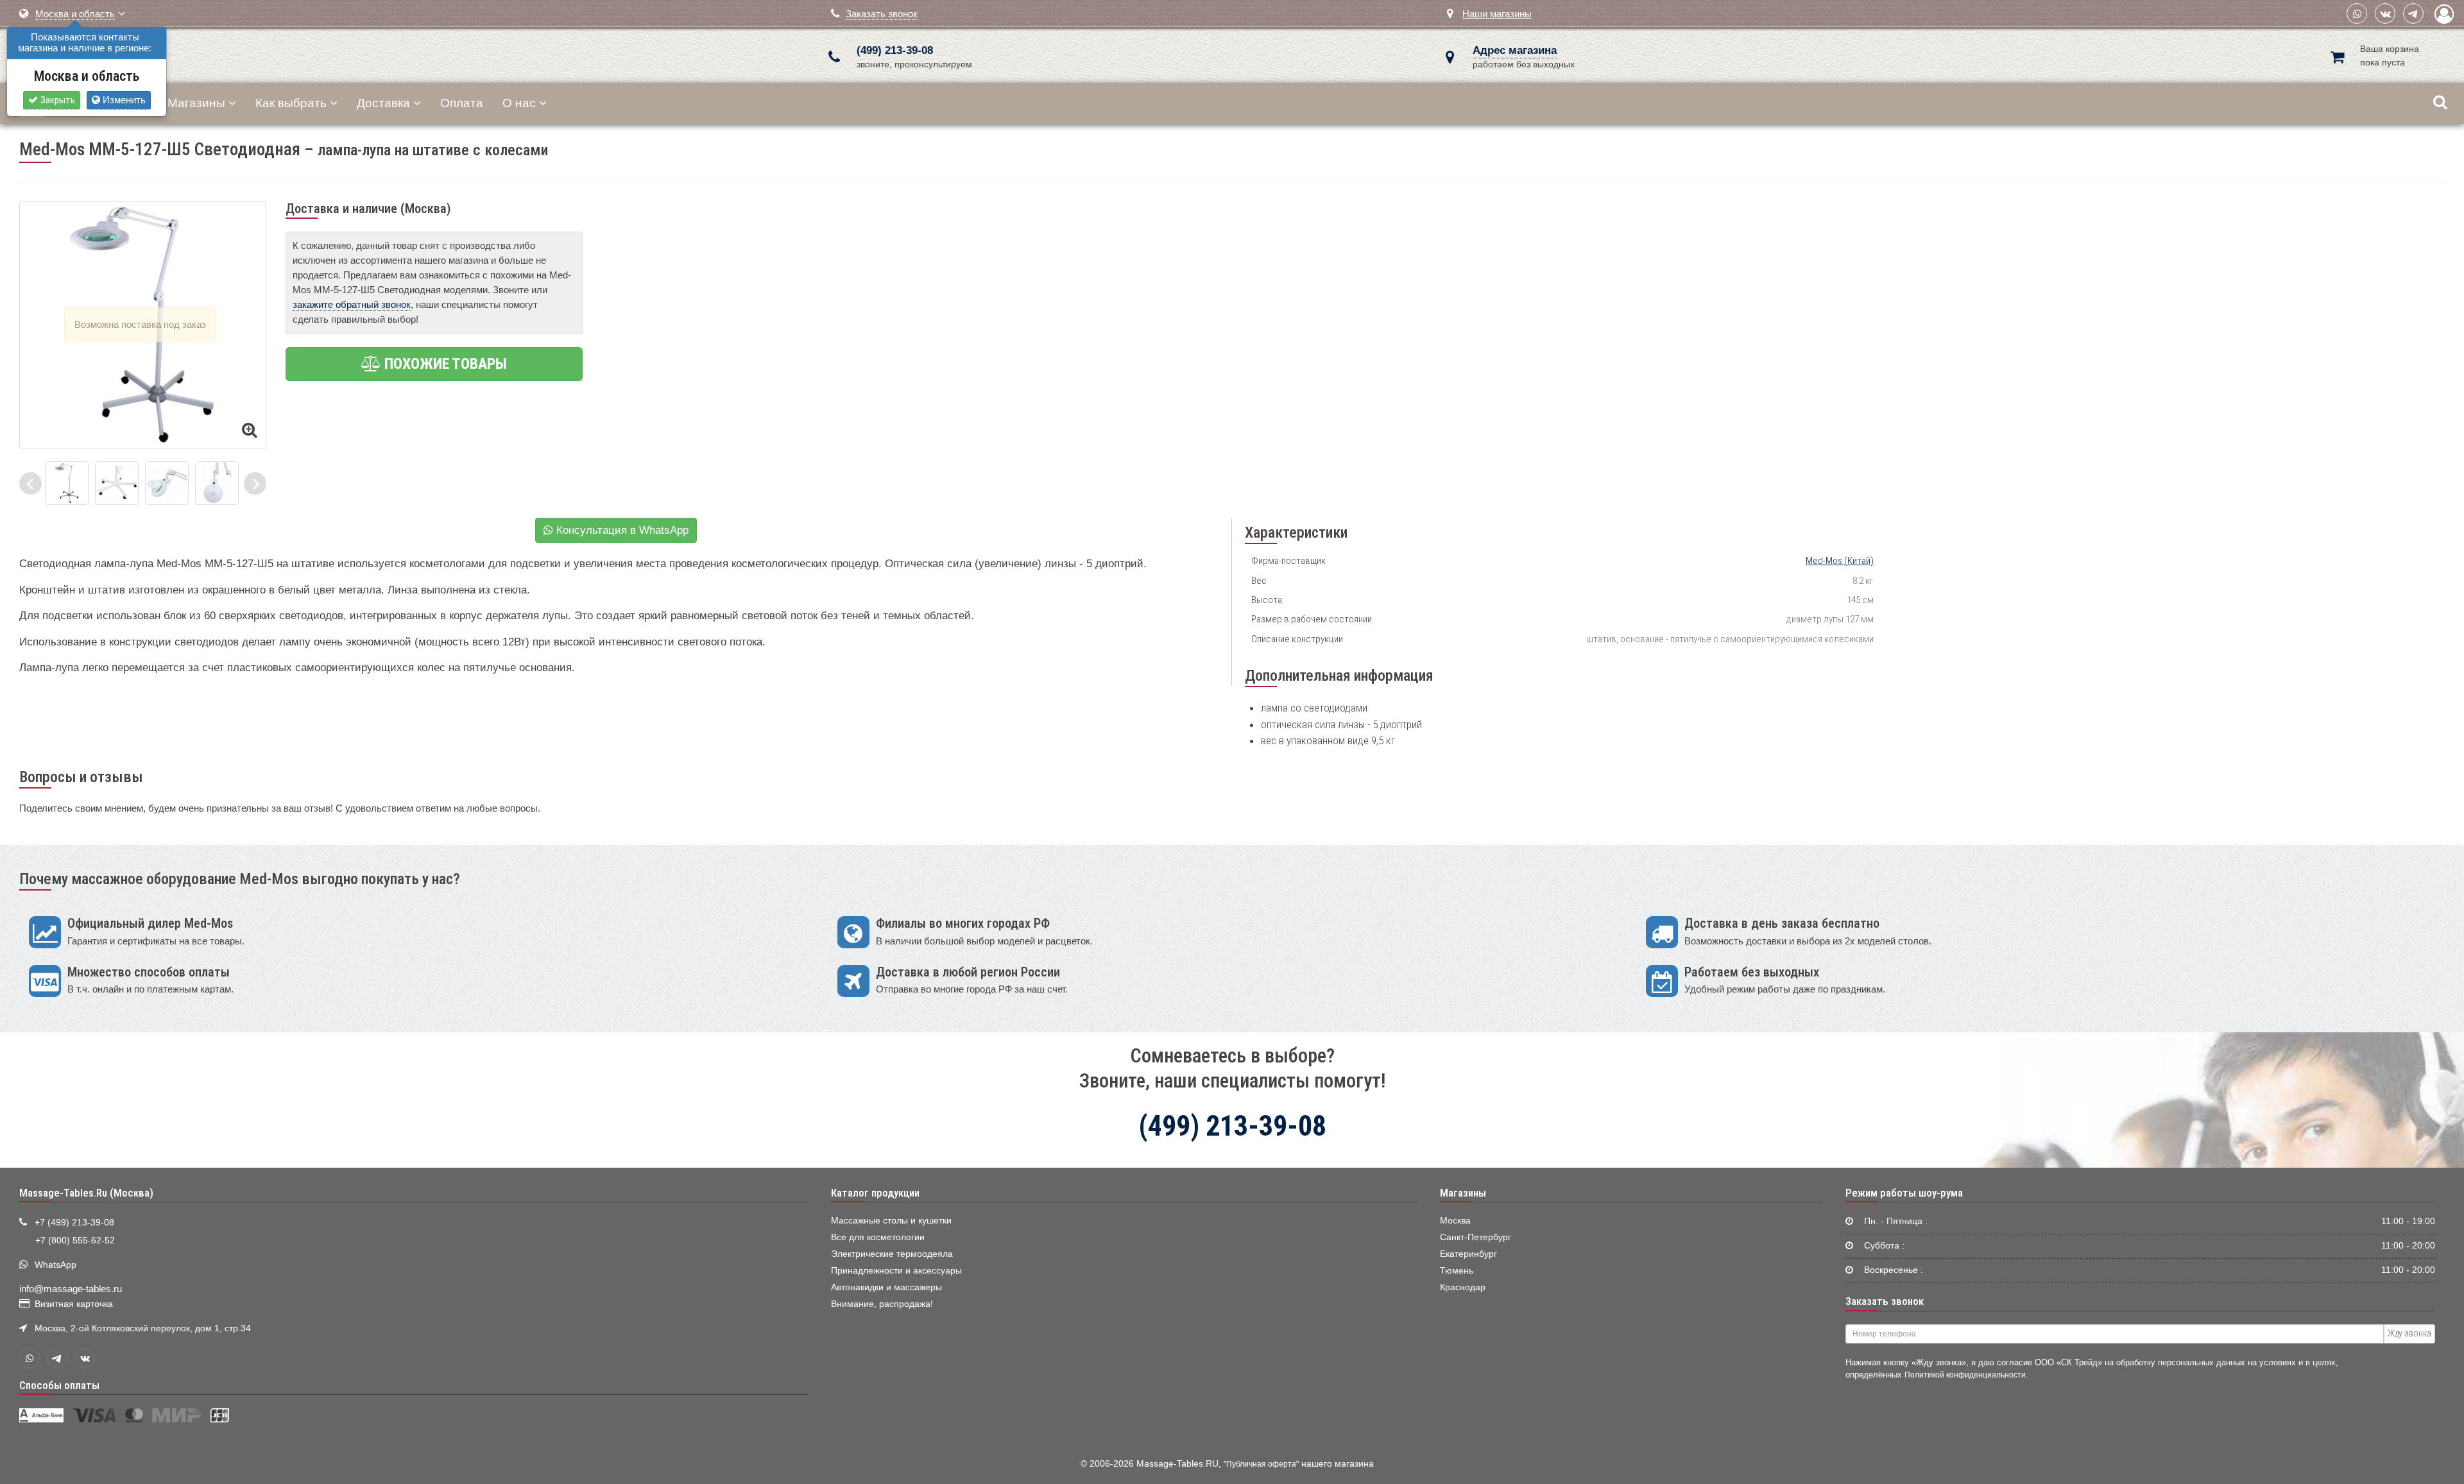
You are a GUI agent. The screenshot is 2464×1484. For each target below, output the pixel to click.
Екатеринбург (1468, 1254)
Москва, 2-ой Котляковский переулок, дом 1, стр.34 (143, 1328)
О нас (519, 103)
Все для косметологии (878, 1237)
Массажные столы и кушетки (891, 1221)
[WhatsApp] (2357, 13)
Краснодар (1463, 1287)
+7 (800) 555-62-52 (75, 1241)
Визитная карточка (74, 1304)
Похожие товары (444, 364)
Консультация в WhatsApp (621, 530)
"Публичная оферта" (1261, 1464)
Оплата (462, 103)
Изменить (123, 100)
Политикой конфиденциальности (1965, 1375)
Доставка (383, 103)
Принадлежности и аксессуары (896, 1271)
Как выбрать (291, 103)
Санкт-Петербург (1476, 1237)
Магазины (196, 103)
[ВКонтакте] (2385, 13)
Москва (1455, 1221)
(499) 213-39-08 (895, 50)
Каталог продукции (875, 1193)
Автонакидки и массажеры (886, 1287)
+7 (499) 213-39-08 (74, 1223)
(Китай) (1840, 561)
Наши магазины (1497, 14)
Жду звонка (2409, 1333)
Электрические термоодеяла (892, 1254)
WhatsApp (56, 1265)
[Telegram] (2413, 13)
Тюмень (1457, 1271)
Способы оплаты (59, 1385)
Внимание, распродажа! (882, 1304)
